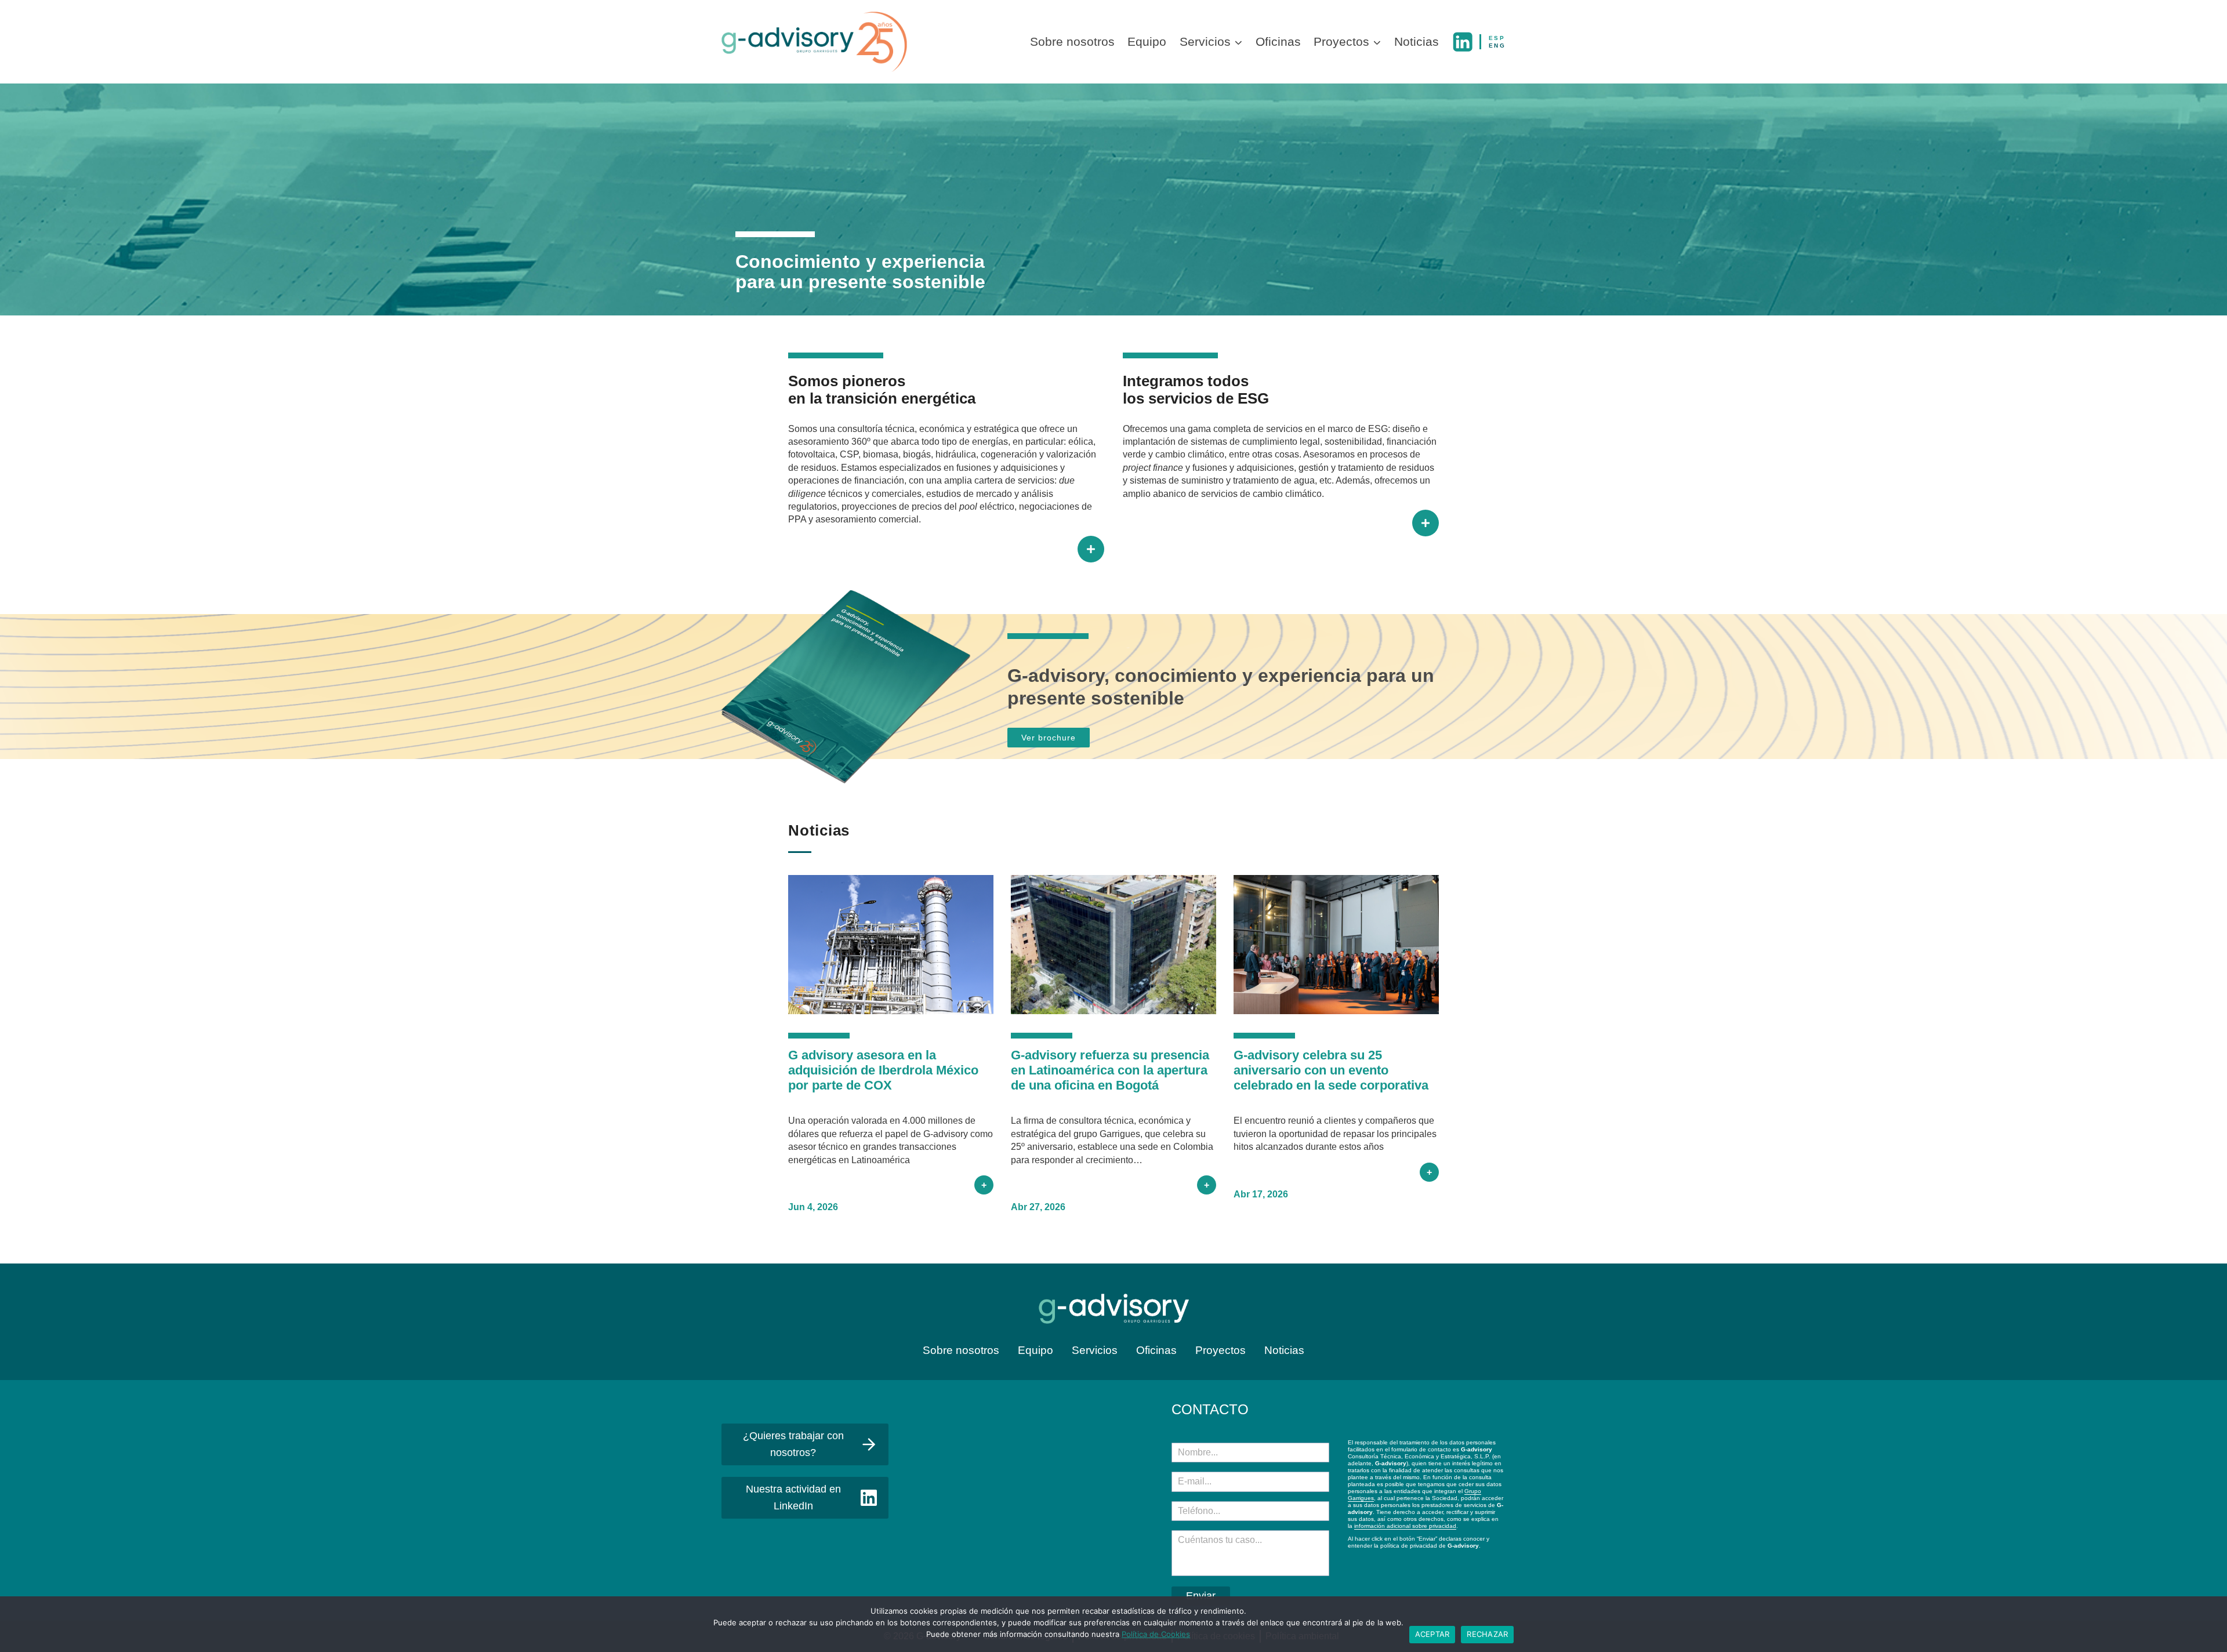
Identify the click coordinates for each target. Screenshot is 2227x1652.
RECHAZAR (1487, 1634)
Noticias (1417, 41)
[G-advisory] (814, 42)
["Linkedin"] (1463, 42)
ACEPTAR (1432, 1634)
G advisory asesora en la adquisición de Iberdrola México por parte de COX (883, 1070)
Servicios (1095, 1350)
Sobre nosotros (1072, 41)
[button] (1238, 42)
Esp (1497, 38)
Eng (1497, 46)
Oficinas (1278, 41)
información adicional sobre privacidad (1405, 1526)
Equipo (1147, 41)
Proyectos (1221, 1350)
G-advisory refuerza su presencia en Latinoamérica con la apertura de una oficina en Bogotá (1110, 1070)
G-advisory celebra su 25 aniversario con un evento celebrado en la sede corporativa (1331, 1070)
